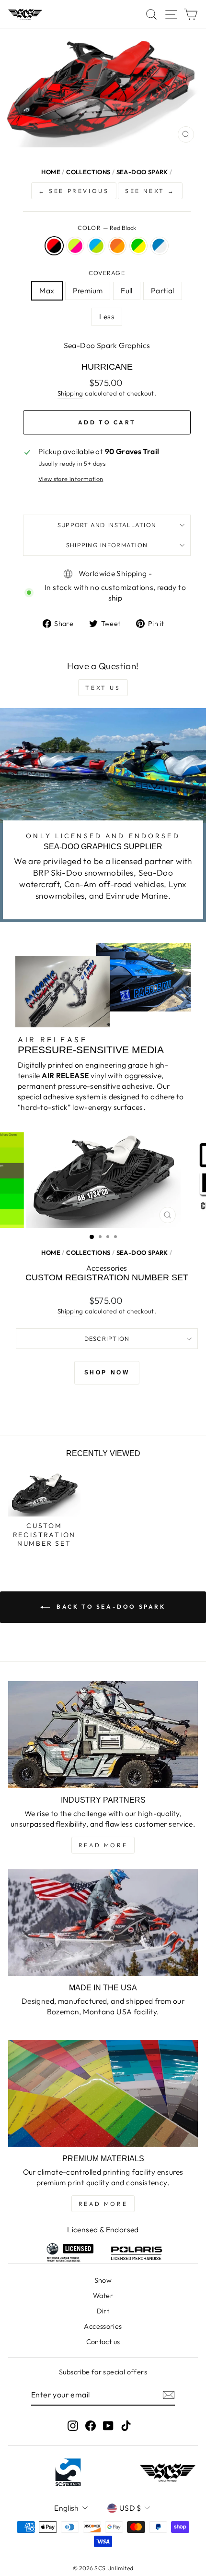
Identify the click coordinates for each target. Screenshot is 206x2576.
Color (107, 228)
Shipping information (107, 545)
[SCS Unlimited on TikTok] (126, 2426)
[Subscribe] (169, 2395)
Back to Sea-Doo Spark (109, 1607)
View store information (71, 479)
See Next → (150, 191)
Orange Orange (117, 246)
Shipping (70, 393)
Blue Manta (96, 246)
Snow (103, 2280)
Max (47, 290)
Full (127, 290)
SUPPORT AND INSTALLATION (107, 525)
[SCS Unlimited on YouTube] (108, 2426)
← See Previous (74, 191)
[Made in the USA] (103, 1922)
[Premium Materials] (103, 2093)
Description (107, 1338)
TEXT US (103, 688)
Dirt (103, 2311)
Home (51, 172)
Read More (103, 1845)
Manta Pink (75, 246)
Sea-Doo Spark (142, 172)
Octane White (160, 246)
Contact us (103, 2342)
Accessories (103, 2326)
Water (103, 2296)
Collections (88, 172)
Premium (88, 290)
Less (107, 316)
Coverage (107, 273)
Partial (163, 290)
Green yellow (138, 246)
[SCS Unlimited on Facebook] (91, 2426)
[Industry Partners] (103, 1735)
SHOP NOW (107, 1372)
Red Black (54, 246)
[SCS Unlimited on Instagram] (73, 2426)
